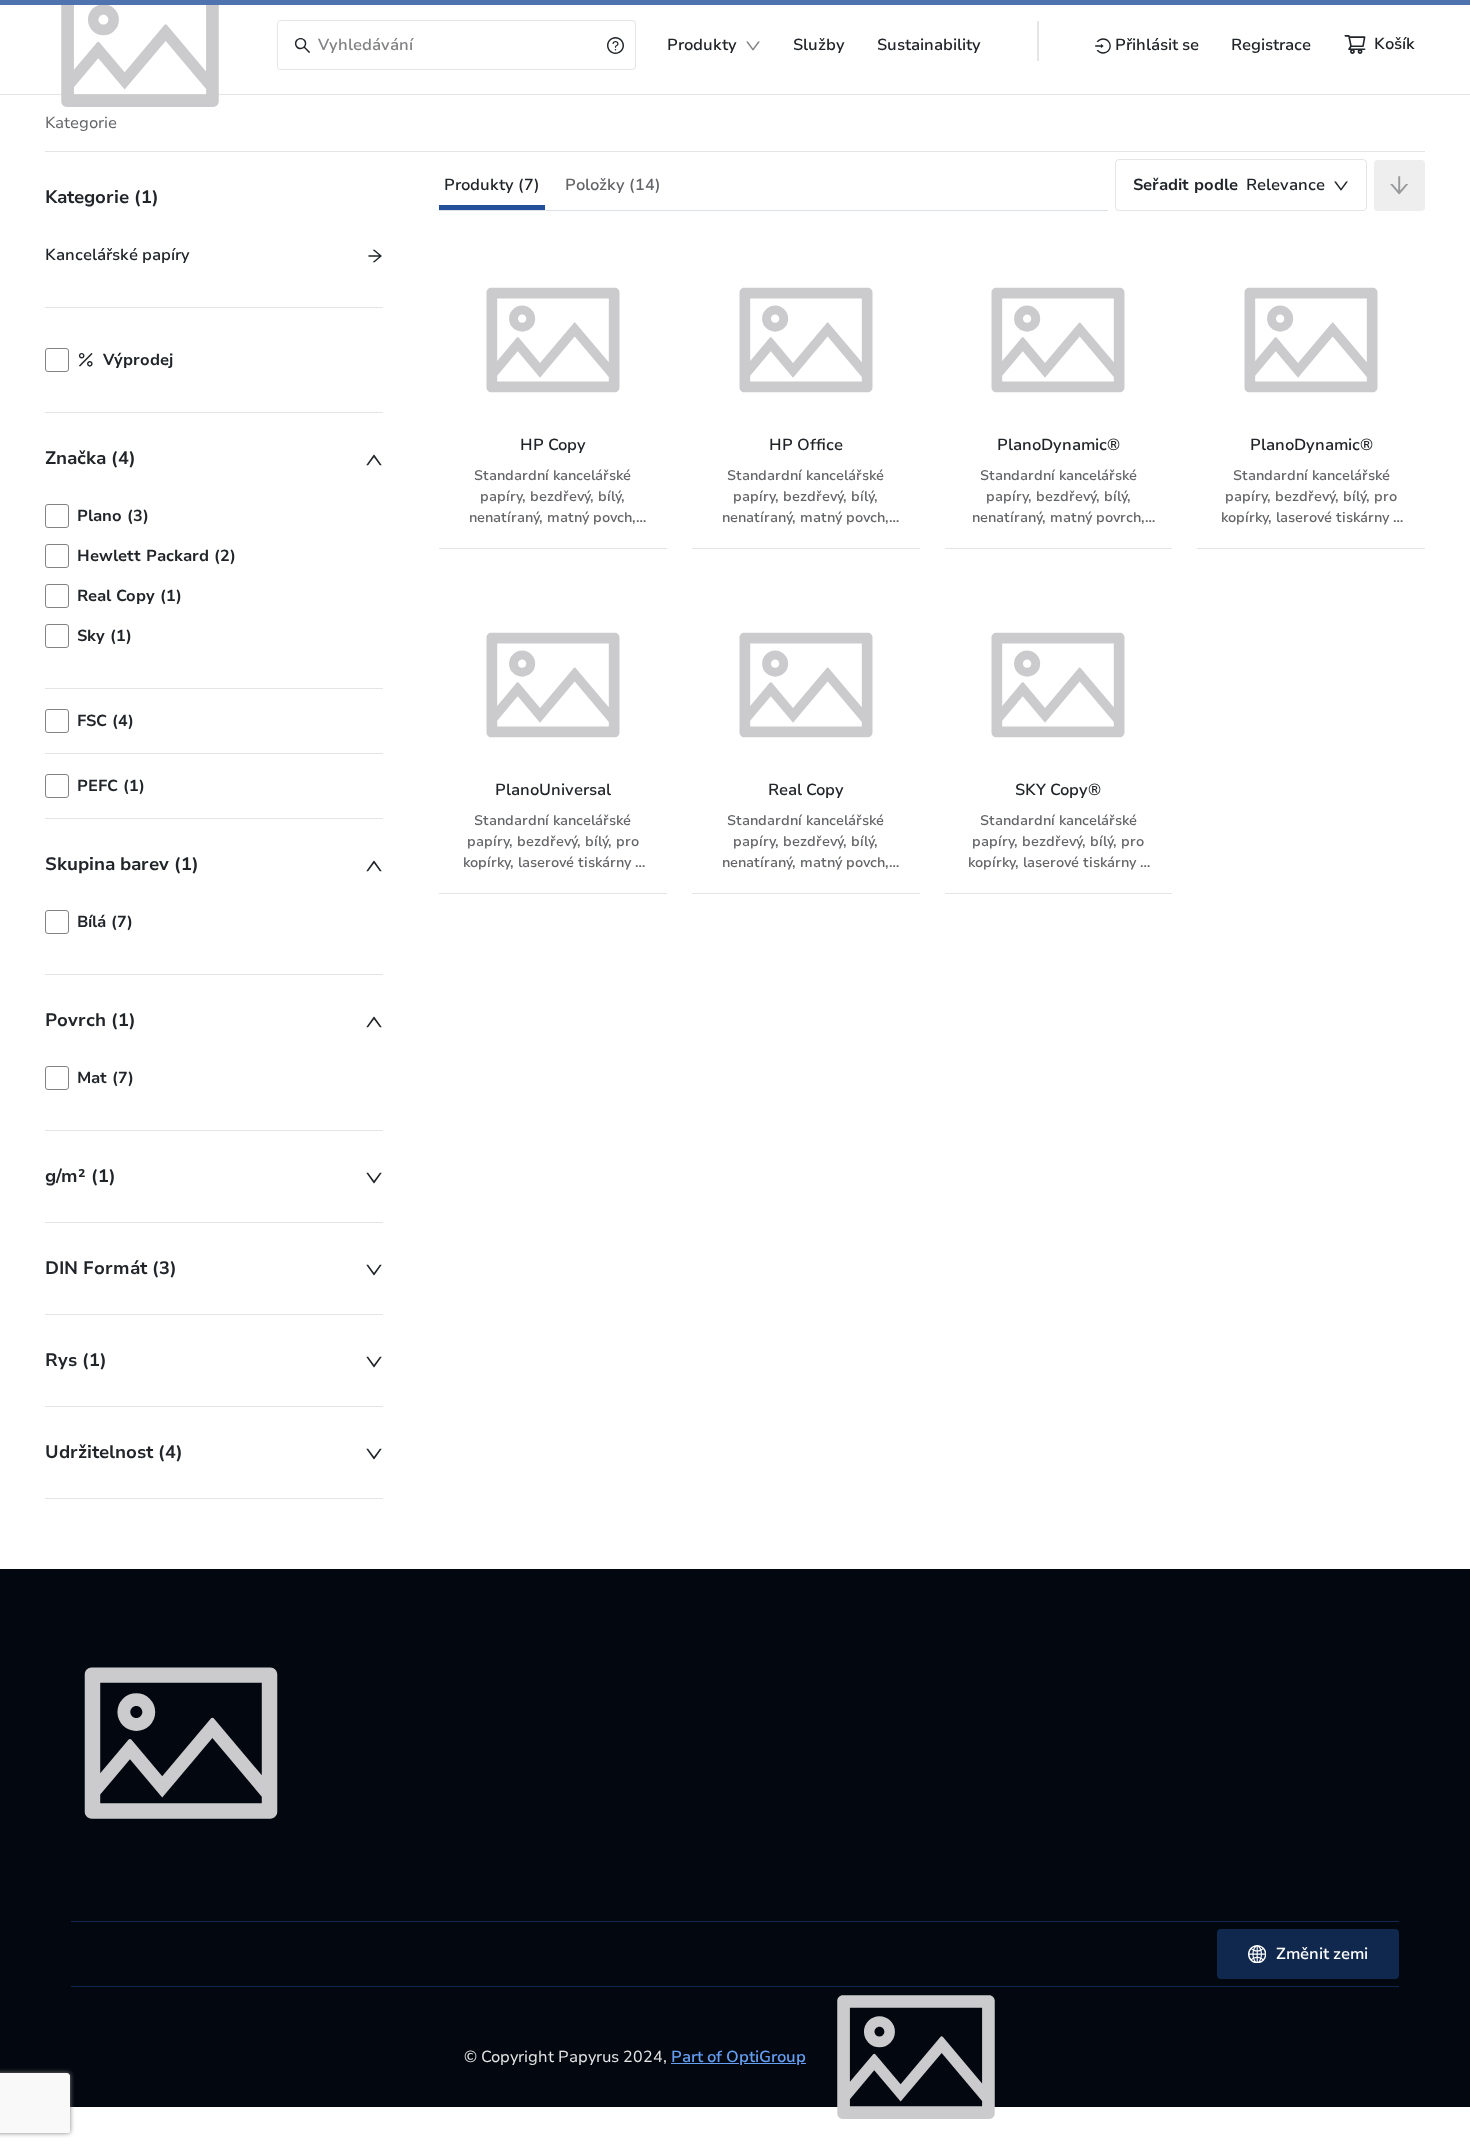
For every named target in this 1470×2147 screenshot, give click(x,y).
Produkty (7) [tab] (492, 185)
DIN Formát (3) (111, 1268)
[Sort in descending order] (1399, 185)
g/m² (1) (80, 1176)
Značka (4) (90, 458)
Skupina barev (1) (122, 864)
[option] (214, 516)
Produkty (702, 45)
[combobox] (1241, 185)
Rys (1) (76, 1360)
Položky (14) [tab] (613, 185)
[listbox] (214, 576)
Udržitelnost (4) (114, 1452)
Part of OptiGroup (738, 2057)
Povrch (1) (90, 1020)
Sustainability (929, 45)
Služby (819, 45)
